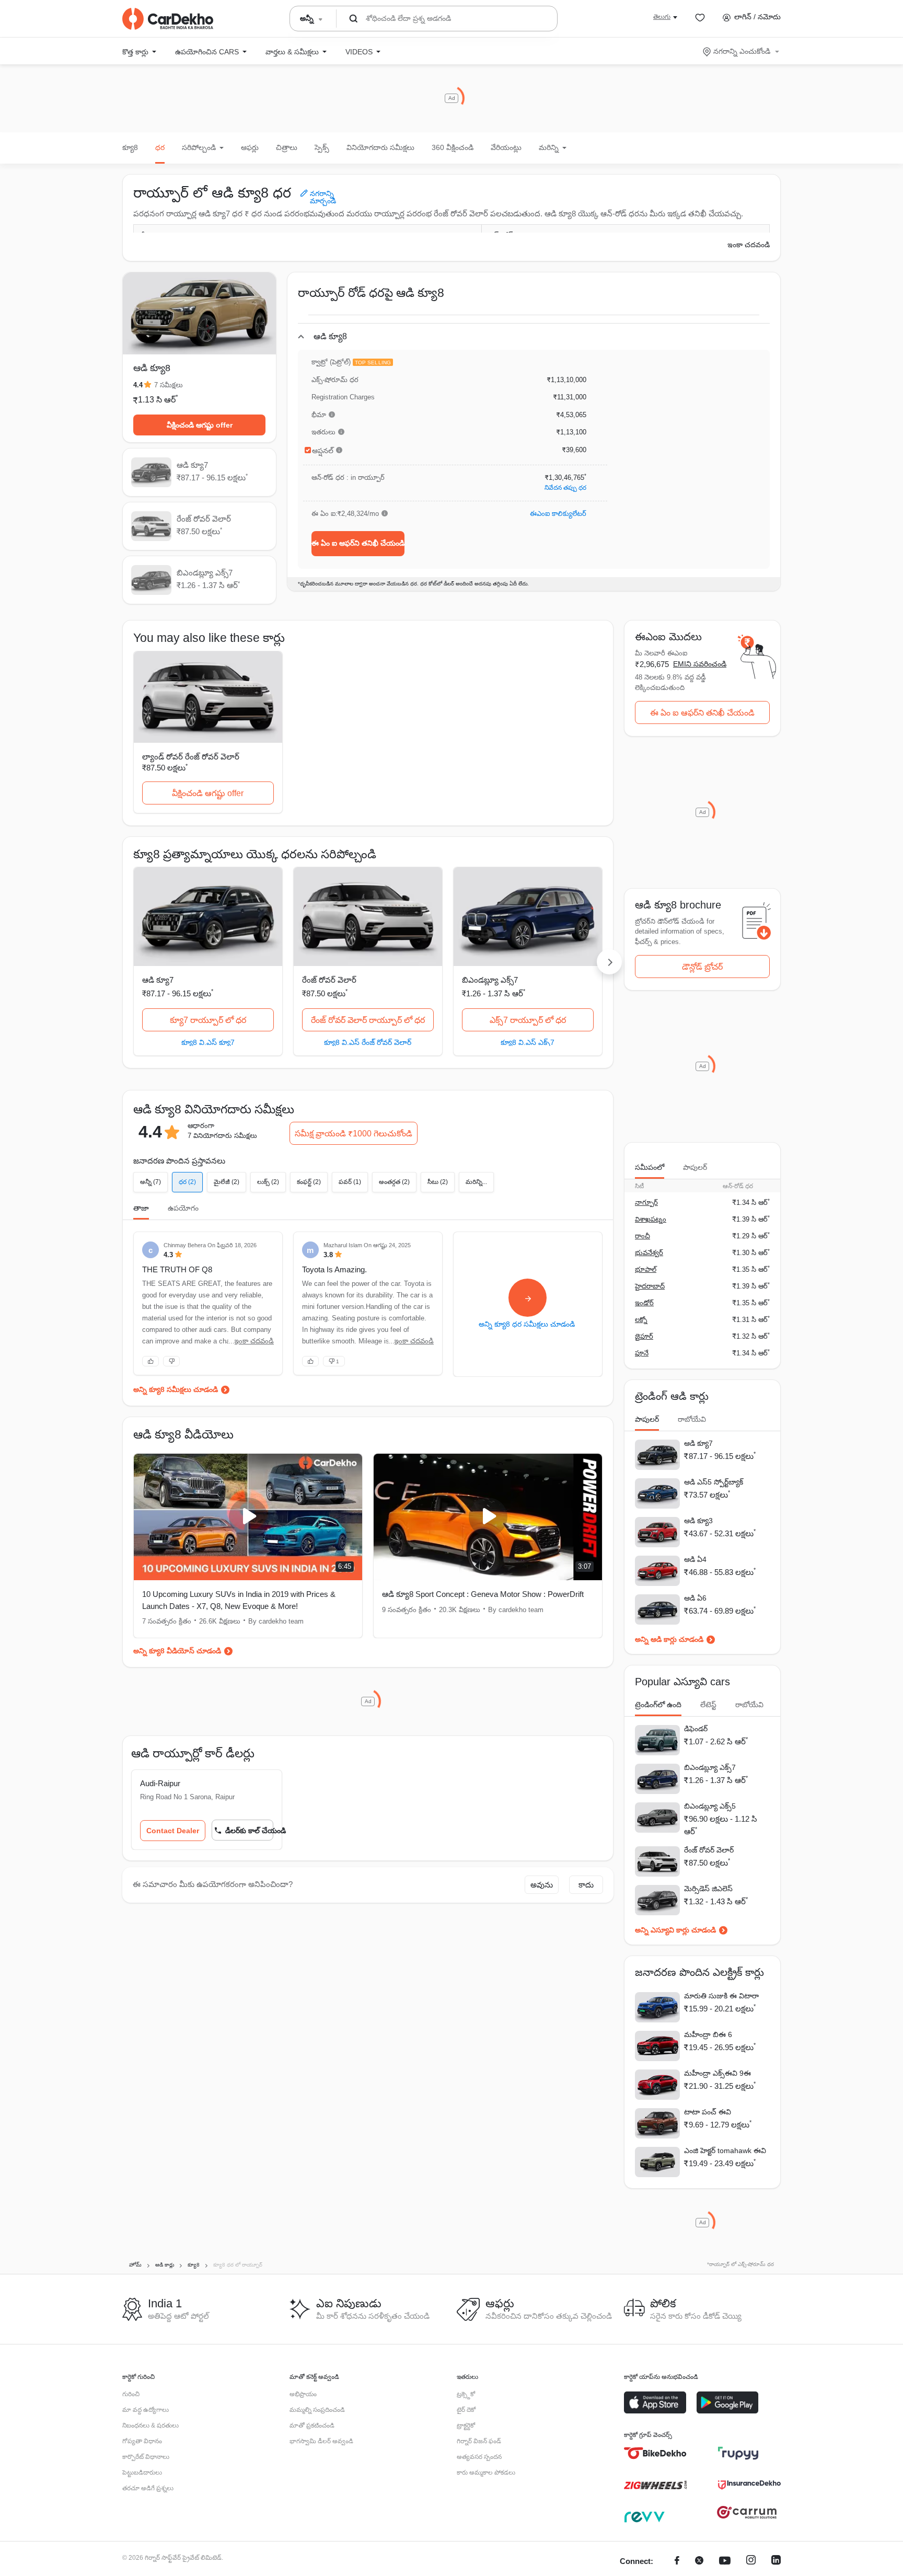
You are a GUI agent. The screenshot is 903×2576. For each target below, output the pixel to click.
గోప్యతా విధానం (142, 2441)
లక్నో (641, 1320)
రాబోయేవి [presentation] (692, 1419)
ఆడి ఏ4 (695, 1559)
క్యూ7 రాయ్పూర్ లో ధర (208, 1020)
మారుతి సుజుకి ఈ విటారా (721, 1996)
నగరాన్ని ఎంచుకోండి (742, 51)
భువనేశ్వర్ (649, 1253)
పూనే (642, 1353)
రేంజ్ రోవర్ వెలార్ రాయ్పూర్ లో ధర (368, 1020)
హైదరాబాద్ (650, 1286)
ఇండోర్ (644, 1303)
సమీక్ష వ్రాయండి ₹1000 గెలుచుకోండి (354, 1134)
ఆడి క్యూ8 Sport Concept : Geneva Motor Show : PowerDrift (483, 1594)
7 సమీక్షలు (169, 385)
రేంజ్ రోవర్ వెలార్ (329, 980)
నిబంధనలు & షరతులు (150, 2425)
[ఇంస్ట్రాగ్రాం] (751, 2562)
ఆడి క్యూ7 (158, 980)
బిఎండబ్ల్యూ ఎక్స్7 (490, 980)
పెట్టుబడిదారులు (142, 2472)
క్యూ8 (130, 147)
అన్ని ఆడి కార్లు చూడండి (669, 1639)
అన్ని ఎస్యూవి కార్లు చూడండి (675, 1930)
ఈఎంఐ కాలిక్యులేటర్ (558, 514)
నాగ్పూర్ (646, 1203)
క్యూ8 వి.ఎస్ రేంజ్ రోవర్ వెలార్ (368, 1042)
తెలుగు (662, 17)
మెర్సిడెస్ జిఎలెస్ (708, 1889)
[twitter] (699, 2562)
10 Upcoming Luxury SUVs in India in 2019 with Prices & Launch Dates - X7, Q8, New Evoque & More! (239, 1600)
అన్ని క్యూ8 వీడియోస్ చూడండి (177, 1651)
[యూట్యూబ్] (725, 2562)
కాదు (586, 1885)
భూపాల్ (646, 1269)
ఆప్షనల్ (323, 451)
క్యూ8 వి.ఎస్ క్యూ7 (208, 1042)
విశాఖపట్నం (651, 1219)
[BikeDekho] (655, 2453)
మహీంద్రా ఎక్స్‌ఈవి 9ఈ (717, 2073)
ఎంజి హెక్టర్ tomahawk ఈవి (725, 2150)
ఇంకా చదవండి (749, 245)
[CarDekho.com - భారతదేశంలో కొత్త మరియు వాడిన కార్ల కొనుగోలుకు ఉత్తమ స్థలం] (168, 19)
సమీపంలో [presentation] (650, 1167)
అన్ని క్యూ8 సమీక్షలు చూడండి (176, 1389)
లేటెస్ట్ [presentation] (708, 1705)
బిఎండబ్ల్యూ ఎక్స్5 (710, 1806)
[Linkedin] (776, 2562)
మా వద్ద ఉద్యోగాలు (146, 2410)
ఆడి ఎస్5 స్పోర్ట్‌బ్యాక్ (714, 1482)
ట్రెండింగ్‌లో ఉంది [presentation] (658, 1705)
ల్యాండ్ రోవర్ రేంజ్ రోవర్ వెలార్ (191, 757)
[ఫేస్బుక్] (677, 2562)
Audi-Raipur (160, 1783)
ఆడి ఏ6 (695, 1598)
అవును (542, 1885)
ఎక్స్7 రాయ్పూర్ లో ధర (528, 1020)
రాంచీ (642, 1236)
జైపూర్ (644, 1336)
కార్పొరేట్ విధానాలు (146, 2457)
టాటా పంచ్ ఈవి (708, 2112)
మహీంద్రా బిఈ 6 (708, 2034)
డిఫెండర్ (696, 1729)
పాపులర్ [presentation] (695, 1167)
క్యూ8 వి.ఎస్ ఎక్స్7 (528, 1042)
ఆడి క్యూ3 (698, 1521)
